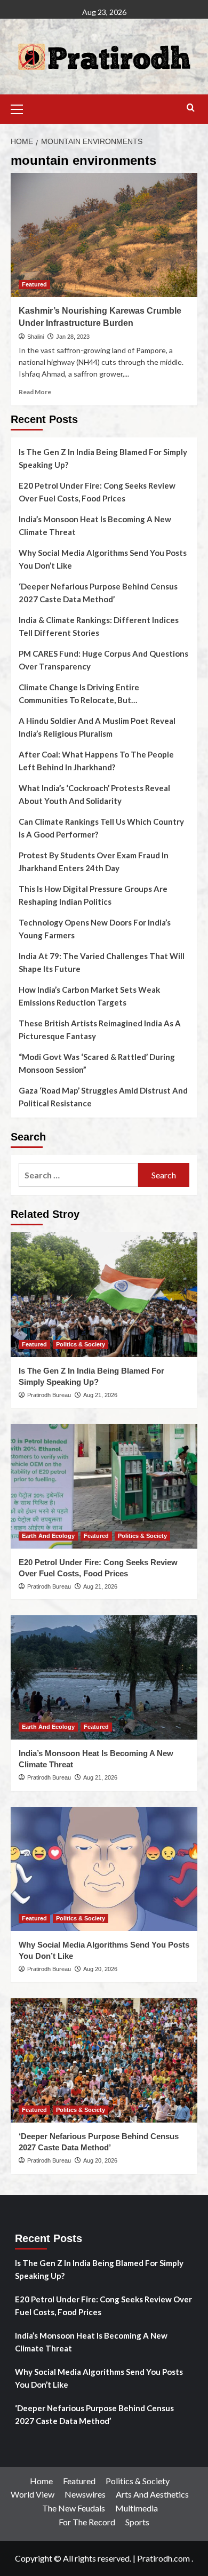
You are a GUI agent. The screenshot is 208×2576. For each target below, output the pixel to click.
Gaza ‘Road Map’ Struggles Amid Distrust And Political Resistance (103, 1097)
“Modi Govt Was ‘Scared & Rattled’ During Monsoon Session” (97, 1063)
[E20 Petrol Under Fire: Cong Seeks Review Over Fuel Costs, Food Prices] (104, 1486)
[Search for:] (78, 1175)
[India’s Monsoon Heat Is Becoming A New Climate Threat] (104, 1677)
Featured (34, 284)
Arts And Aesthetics (152, 2494)
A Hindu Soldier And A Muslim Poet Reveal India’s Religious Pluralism (97, 727)
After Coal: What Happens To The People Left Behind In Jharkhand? (96, 761)
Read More (35, 392)
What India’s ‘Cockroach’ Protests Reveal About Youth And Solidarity (94, 794)
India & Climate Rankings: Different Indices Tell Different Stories (99, 626)
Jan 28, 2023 (73, 337)
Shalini (35, 337)
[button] (21, 108)
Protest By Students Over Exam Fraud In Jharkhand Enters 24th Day (94, 862)
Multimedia (137, 2508)
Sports (137, 2522)
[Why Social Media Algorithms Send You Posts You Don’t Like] (104, 1869)
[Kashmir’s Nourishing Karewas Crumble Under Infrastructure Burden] (104, 235)
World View (33, 2494)
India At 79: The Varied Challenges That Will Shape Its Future (102, 962)
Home (41, 2481)
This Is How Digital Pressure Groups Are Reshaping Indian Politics (93, 895)
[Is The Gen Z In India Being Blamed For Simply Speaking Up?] (104, 1294)
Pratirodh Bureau (49, 1395)
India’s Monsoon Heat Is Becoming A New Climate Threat (95, 525)
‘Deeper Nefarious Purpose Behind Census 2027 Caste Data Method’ (98, 593)
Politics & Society (81, 1344)
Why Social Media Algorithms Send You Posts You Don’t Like (103, 559)
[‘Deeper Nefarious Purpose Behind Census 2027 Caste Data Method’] (104, 2060)
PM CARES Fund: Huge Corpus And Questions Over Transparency (103, 660)
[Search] (191, 108)
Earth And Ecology (48, 1536)
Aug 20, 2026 (100, 1969)
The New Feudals (74, 2508)
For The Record (87, 2522)
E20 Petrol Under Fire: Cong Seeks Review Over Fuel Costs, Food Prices (97, 492)
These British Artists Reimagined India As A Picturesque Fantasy (100, 1030)
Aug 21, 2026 (100, 1395)
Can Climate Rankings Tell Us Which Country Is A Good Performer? (101, 828)
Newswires (85, 2494)
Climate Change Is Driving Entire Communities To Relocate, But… (79, 693)
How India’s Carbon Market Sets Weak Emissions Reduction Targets (89, 996)
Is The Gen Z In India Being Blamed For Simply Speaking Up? (103, 458)
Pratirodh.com (163, 2558)
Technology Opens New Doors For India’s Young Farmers (95, 929)
